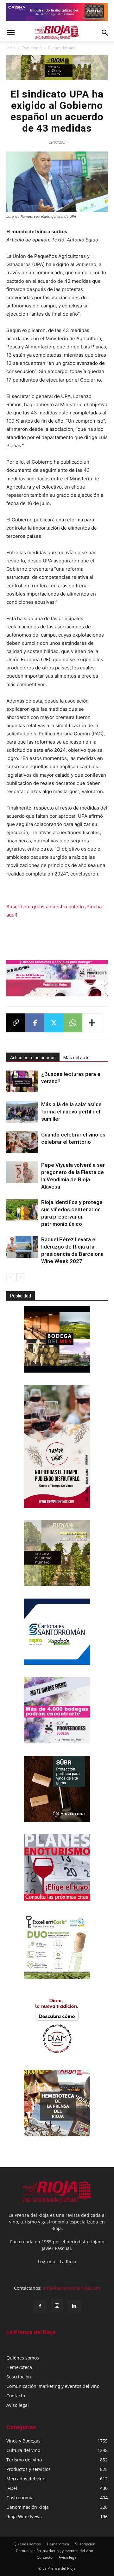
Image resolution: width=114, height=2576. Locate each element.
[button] (11, 33)
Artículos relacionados (33, 1058)
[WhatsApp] (73, 1023)
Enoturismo (32, 48)
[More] (92, 1023)
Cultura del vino (62, 48)
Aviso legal (18, 2405)
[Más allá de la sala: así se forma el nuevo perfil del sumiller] (22, 1112)
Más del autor (77, 1058)
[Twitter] (54, 1023)
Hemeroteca (19, 2367)
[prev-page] (10, 1277)
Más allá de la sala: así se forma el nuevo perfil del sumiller (71, 1112)
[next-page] (20, 1277)
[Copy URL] (16, 1023)
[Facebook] (35, 1023)
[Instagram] (57, 2306)
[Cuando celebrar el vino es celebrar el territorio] (22, 1142)
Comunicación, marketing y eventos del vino (53, 2386)
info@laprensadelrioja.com (71, 2288)
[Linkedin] (74, 2306)
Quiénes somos (23, 2358)
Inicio (11, 48)
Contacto (16, 2396)
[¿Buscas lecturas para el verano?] (22, 1081)
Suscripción (19, 2377)
